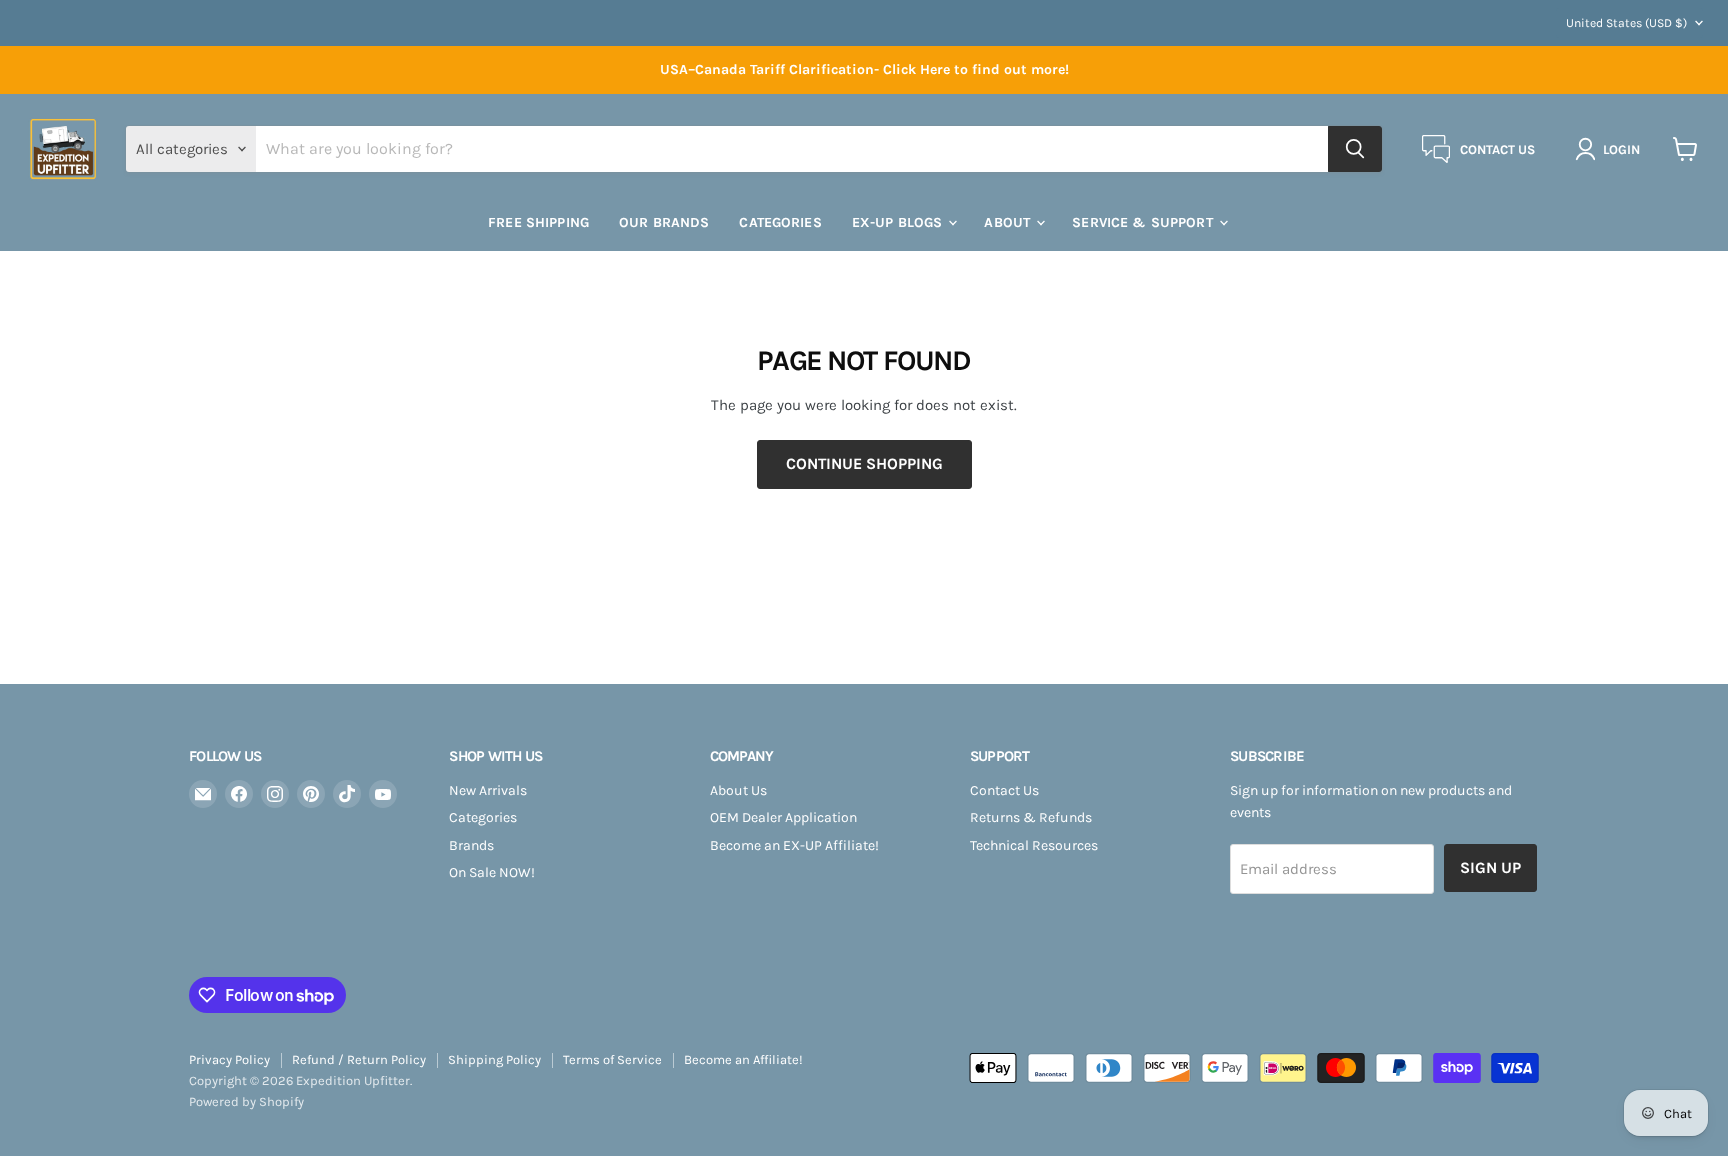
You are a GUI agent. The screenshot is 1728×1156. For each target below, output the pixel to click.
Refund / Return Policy (359, 1059)
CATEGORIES (780, 222)
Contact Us (1004, 790)
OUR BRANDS (664, 222)
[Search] (1355, 149)
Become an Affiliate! (743, 1059)
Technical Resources (1034, 845)
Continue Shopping (864, 463)
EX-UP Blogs (899, 222)
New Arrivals (488, 790)
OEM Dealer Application (783, 817)
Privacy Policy (229, 1059)
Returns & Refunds (1031, 817)
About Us (738, 790)
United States (1626, 23)
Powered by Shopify (246, 1101)
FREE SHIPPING (538, 222)
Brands (471, 845)
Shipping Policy (494, 1059)
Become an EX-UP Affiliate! (794, 845)
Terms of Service (612, 1059)
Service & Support (1144, 222)
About (1009, 222)
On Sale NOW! (492, 872)
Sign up (1490, 867)
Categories (483, 817)
